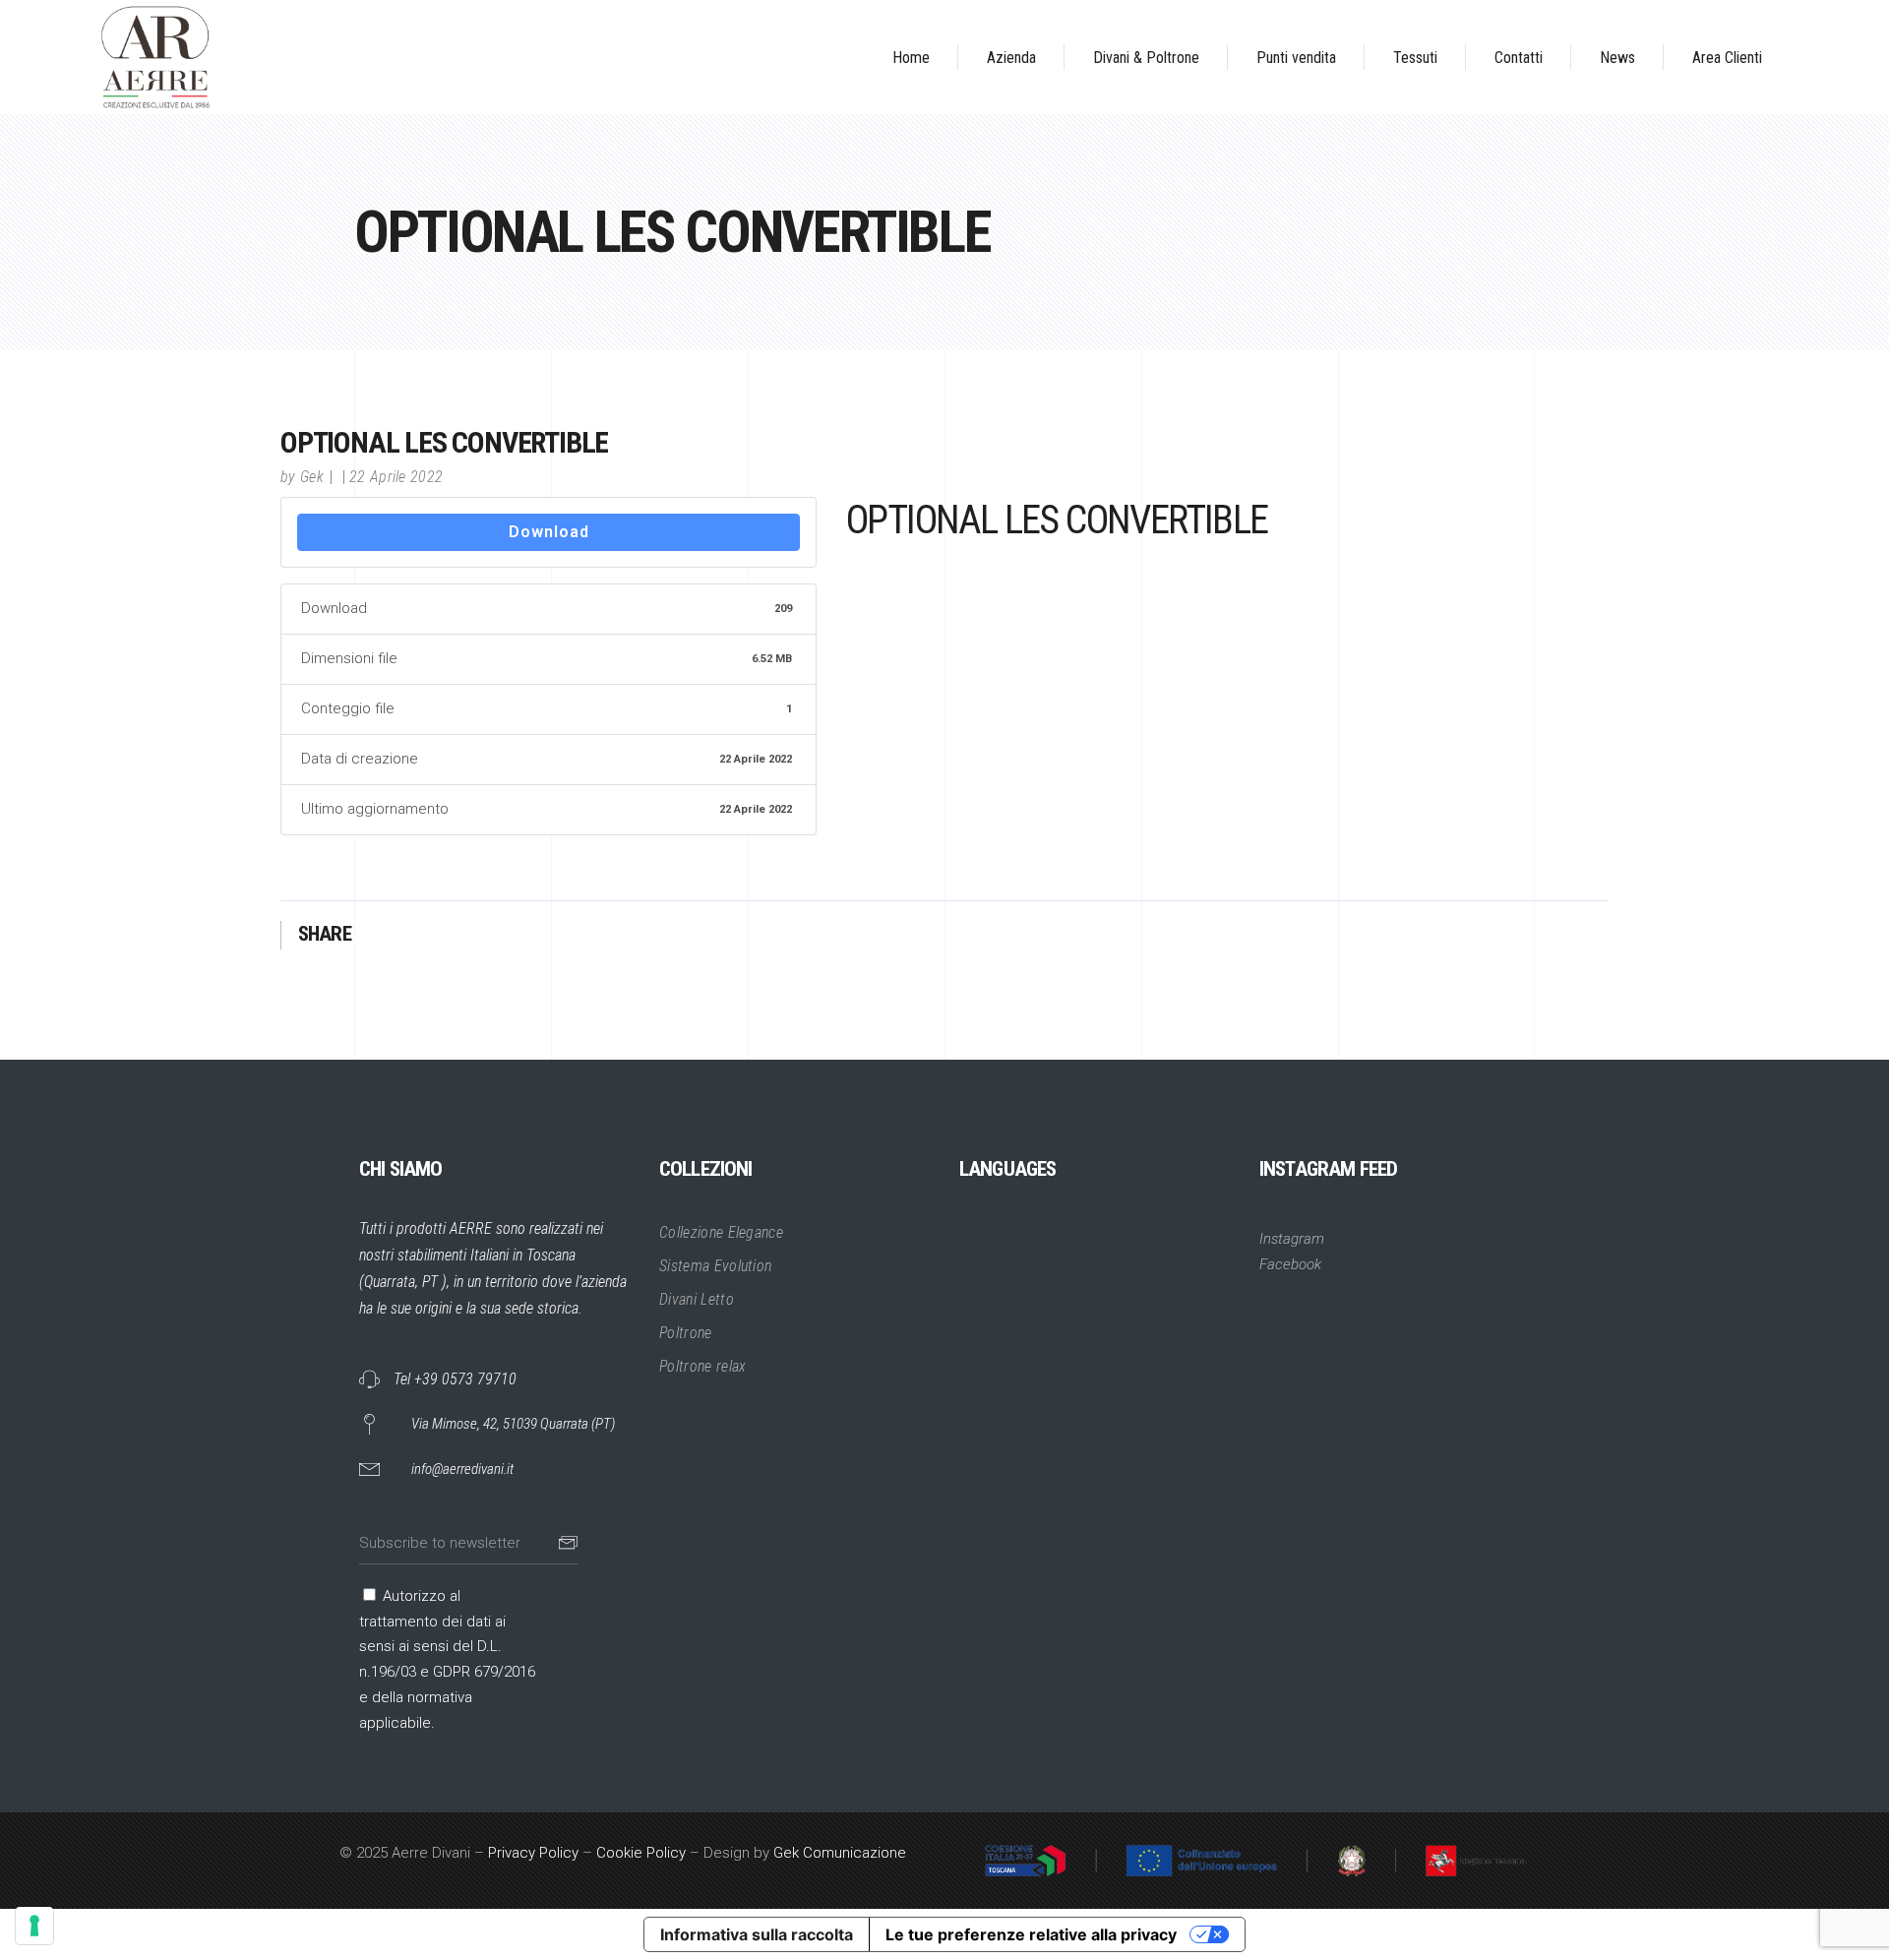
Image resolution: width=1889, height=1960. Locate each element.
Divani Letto (697, 1299)
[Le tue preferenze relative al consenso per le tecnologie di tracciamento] (34, 1926)
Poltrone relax (702, 1366)
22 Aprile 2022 (396, 477)
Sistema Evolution (715, 1266)
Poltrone (686, 1333)
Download (549, 532)
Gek (312, 477)
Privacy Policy (533, 1853)
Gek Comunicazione (840, 1853)
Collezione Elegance (721, 1232)
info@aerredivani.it (462, 1469)
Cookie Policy (641, 1853)
